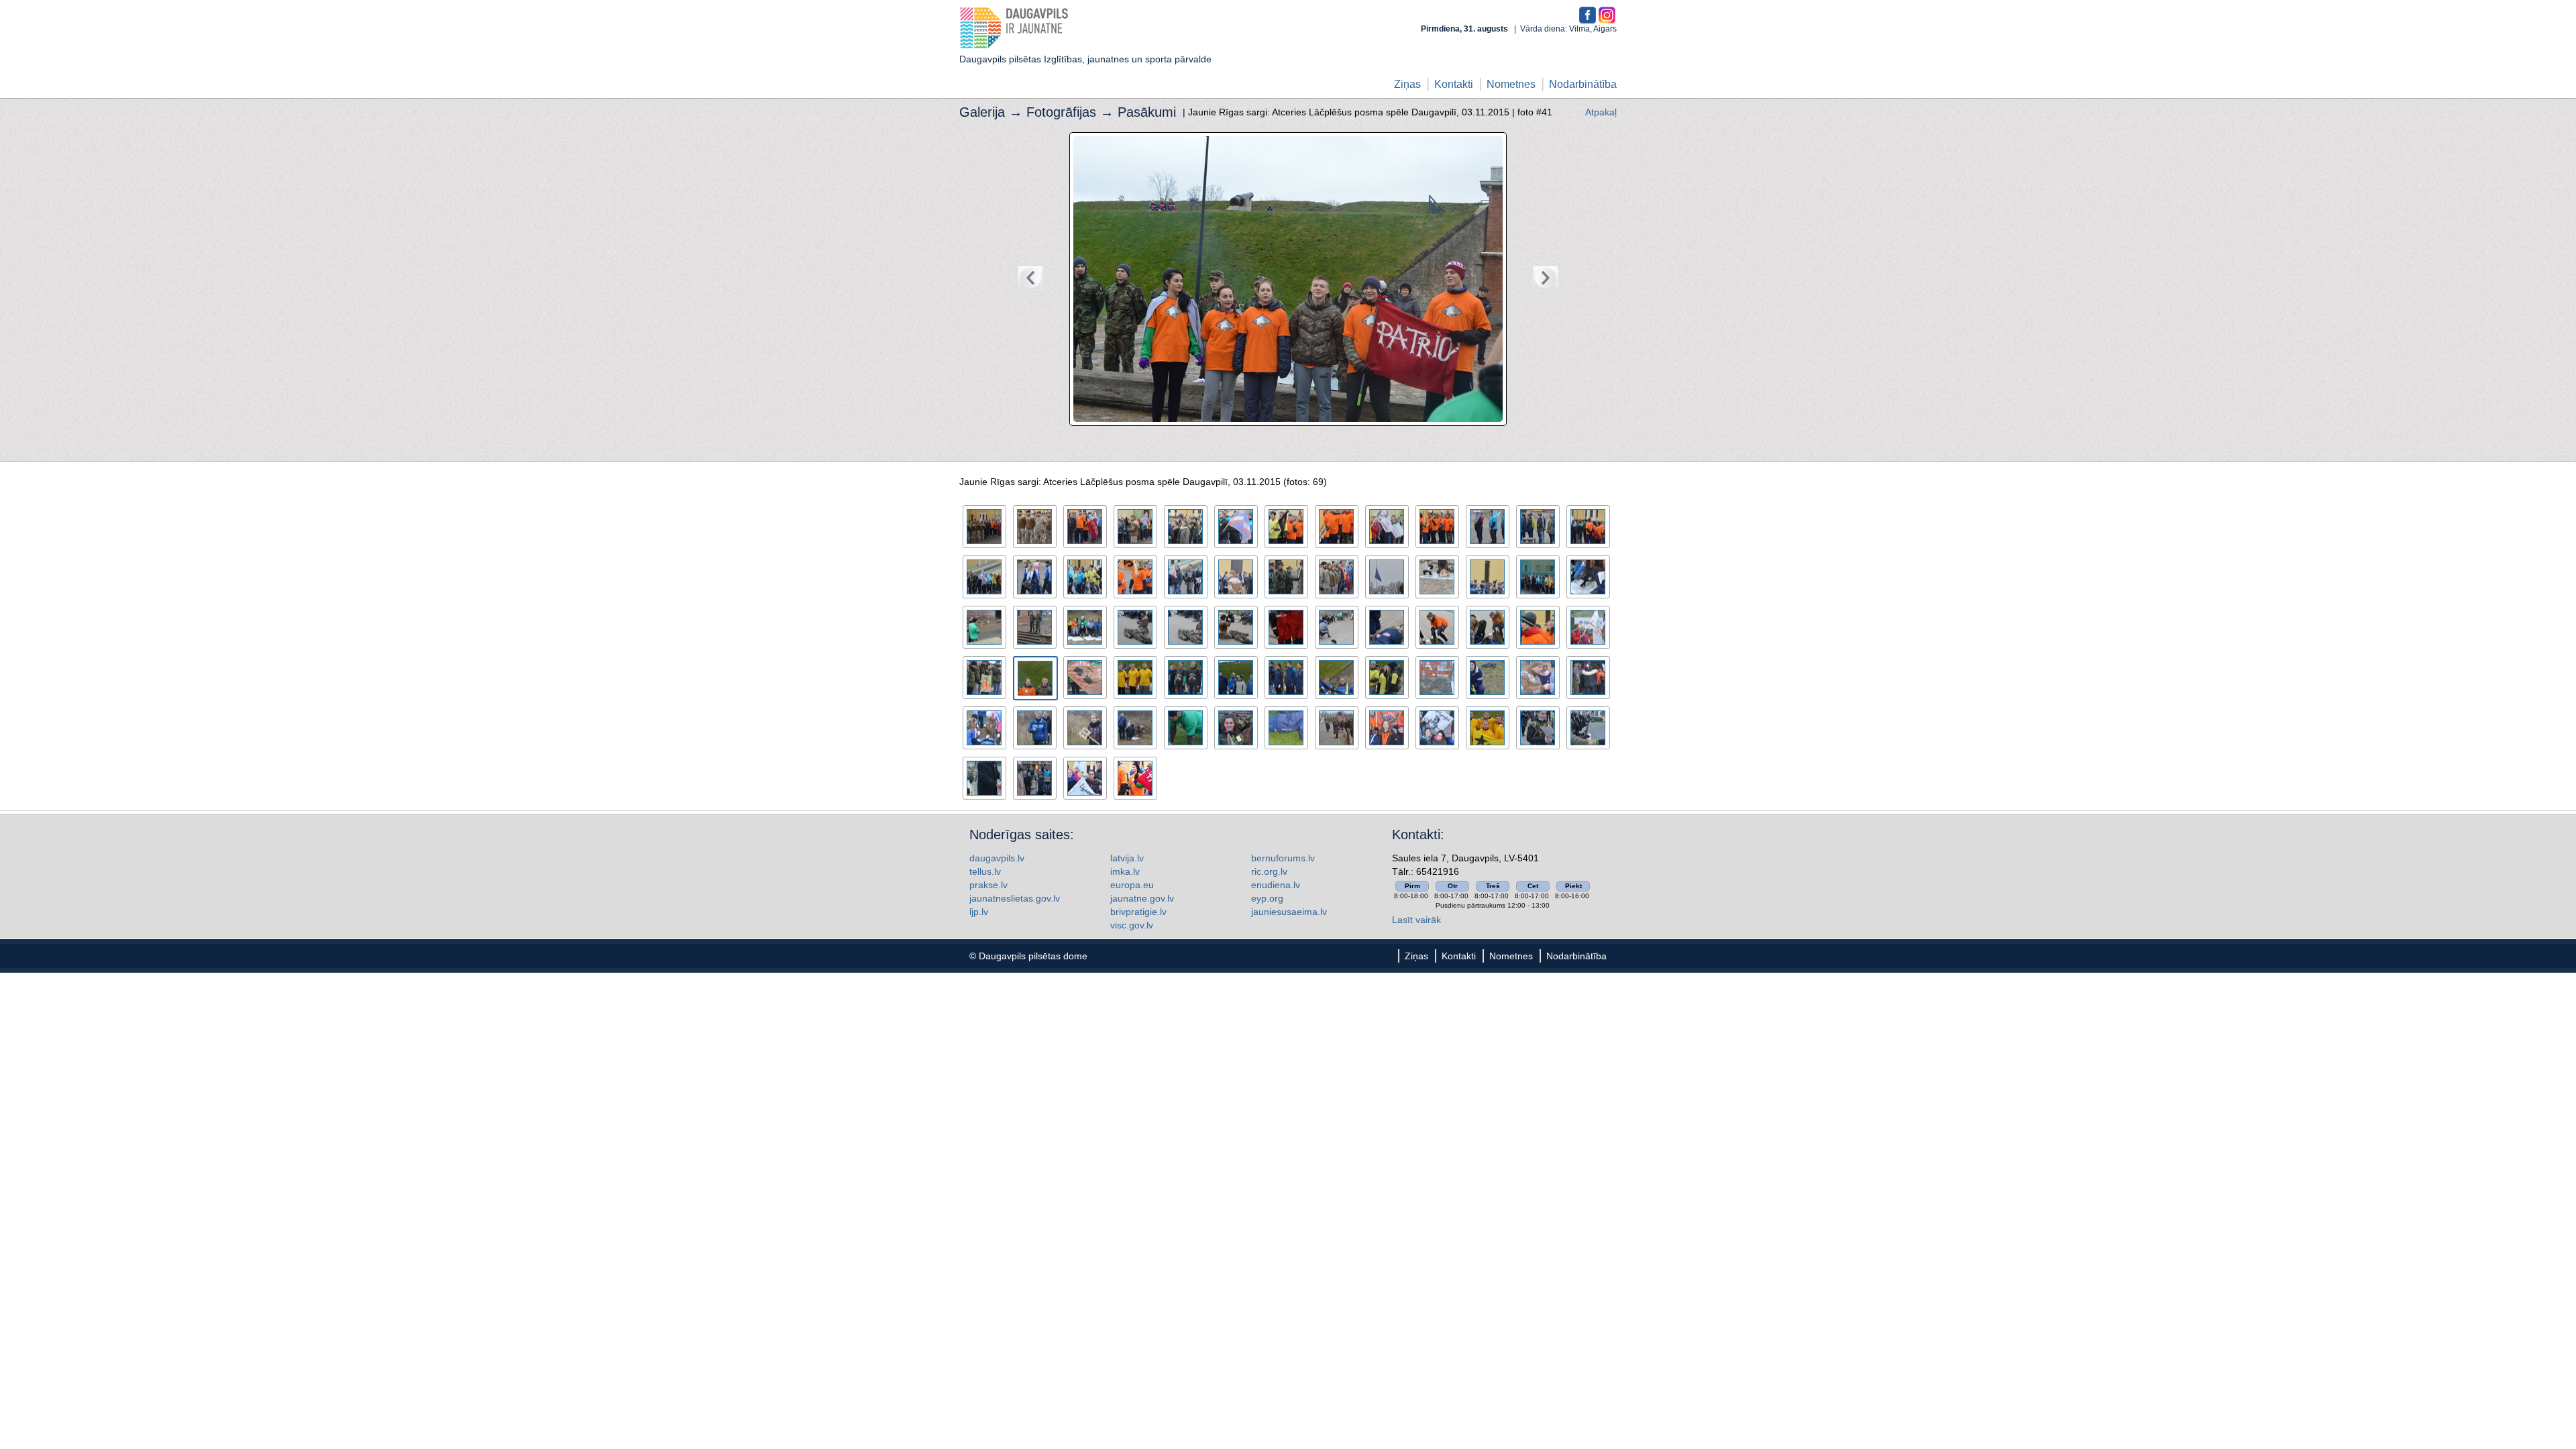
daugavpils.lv (997, 858)
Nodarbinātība (1583, 84)
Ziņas (1407, 84)
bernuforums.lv (1283, 858)
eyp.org (1267, 898)
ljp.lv (979, 912)
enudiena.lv (1276, 885)
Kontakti (1454, 84)
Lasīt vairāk (1416, 920)
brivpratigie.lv (1138, 912)
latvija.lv (1127, 858)
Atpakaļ (1601, 112)
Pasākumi (1147, 112)
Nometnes (1511, 84)
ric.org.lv (1269, 871)
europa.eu (1132, 885)
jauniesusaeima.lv (1289, 912)
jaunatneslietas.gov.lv (1015, 898)
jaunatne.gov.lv (1142, 898)
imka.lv (1125, 871)
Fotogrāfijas (1061, 112)
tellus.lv (985, 871)
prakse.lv (988, 885)
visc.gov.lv (1132, 925)
